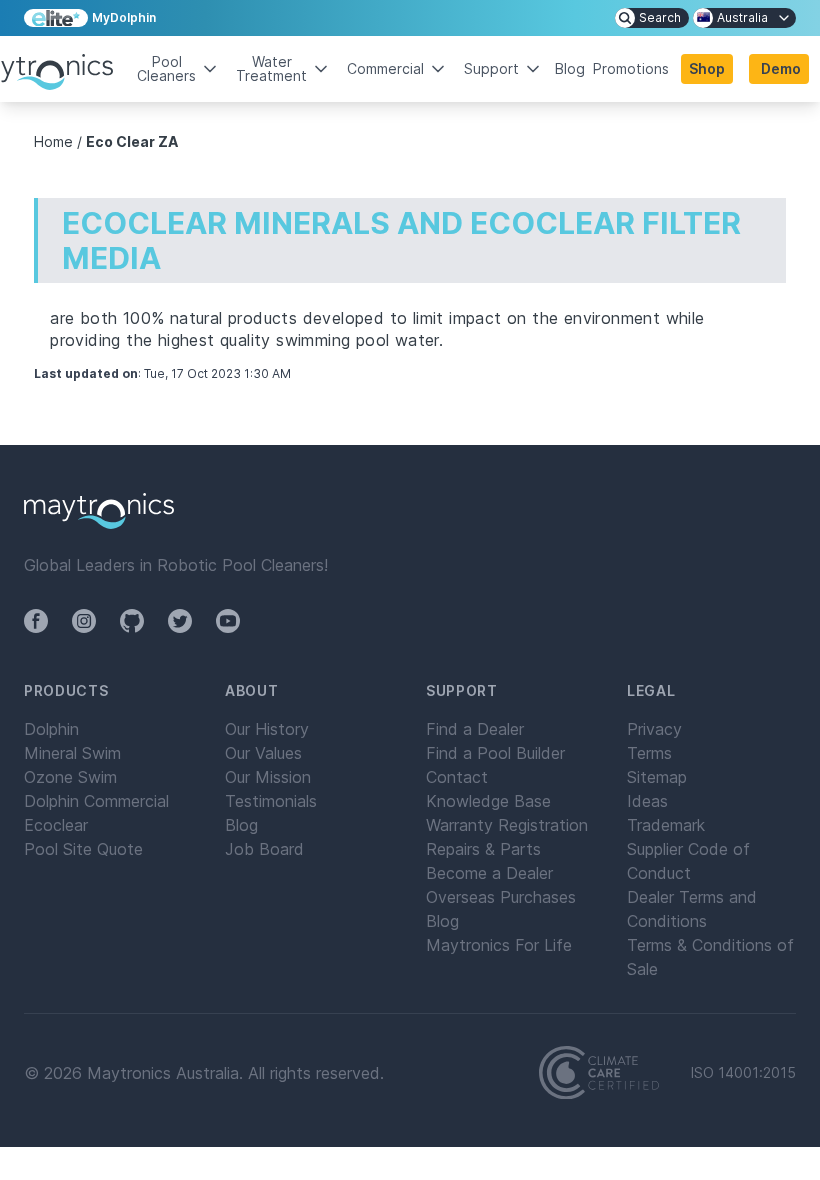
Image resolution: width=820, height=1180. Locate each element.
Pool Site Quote (83, 849)
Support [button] (491, 68)
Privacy (654, 729)
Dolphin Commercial (96, 801)
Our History (267, 729)
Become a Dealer (489, 873)
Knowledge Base (488, 801)
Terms (649, 753)
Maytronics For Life (499, 945)
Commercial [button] (385, 68)
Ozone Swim (70, 777)
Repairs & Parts (483, 849)
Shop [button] (707, 68)
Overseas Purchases (501, 897)
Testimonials (271, 801)
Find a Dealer (475, 729)
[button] (779, 69)
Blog (570, 69)
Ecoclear (56, 825)
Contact (457, 777)
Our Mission (268, 777)
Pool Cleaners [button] (166, 68)
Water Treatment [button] (271, 68)
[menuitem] (652, 18)
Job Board (264, 849)
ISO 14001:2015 (743, 1073)
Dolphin (51, 729)
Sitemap (657, 777)
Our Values (263, 753)
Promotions (631, 69)
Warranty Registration (507, 825)
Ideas (647, 801)
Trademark (666, 825)
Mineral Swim (72, 753)
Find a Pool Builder (495, 753)
